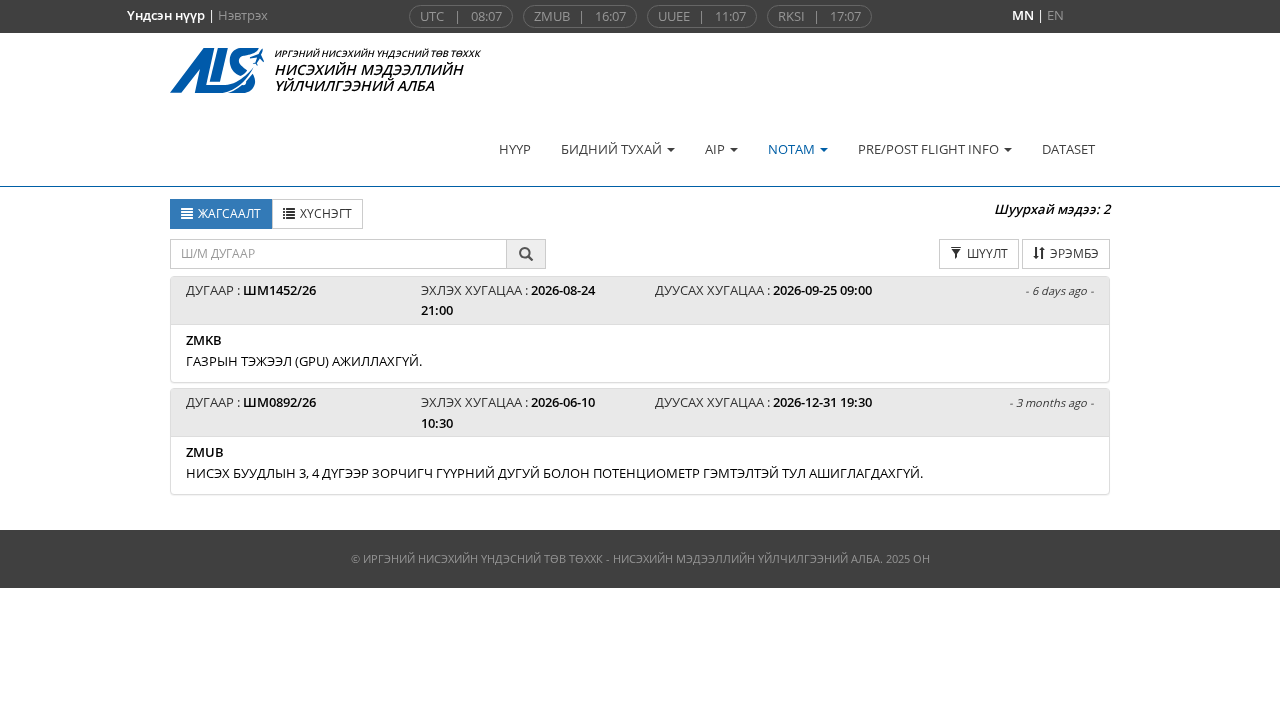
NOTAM (793, 149)
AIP (716, 149)
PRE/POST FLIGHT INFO (930, 149)
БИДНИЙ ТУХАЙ (613, 149)
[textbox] (338, 254)
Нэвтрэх (243, 15)
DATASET (1068, 149)
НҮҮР (515, 149)
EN (1055, 15)
